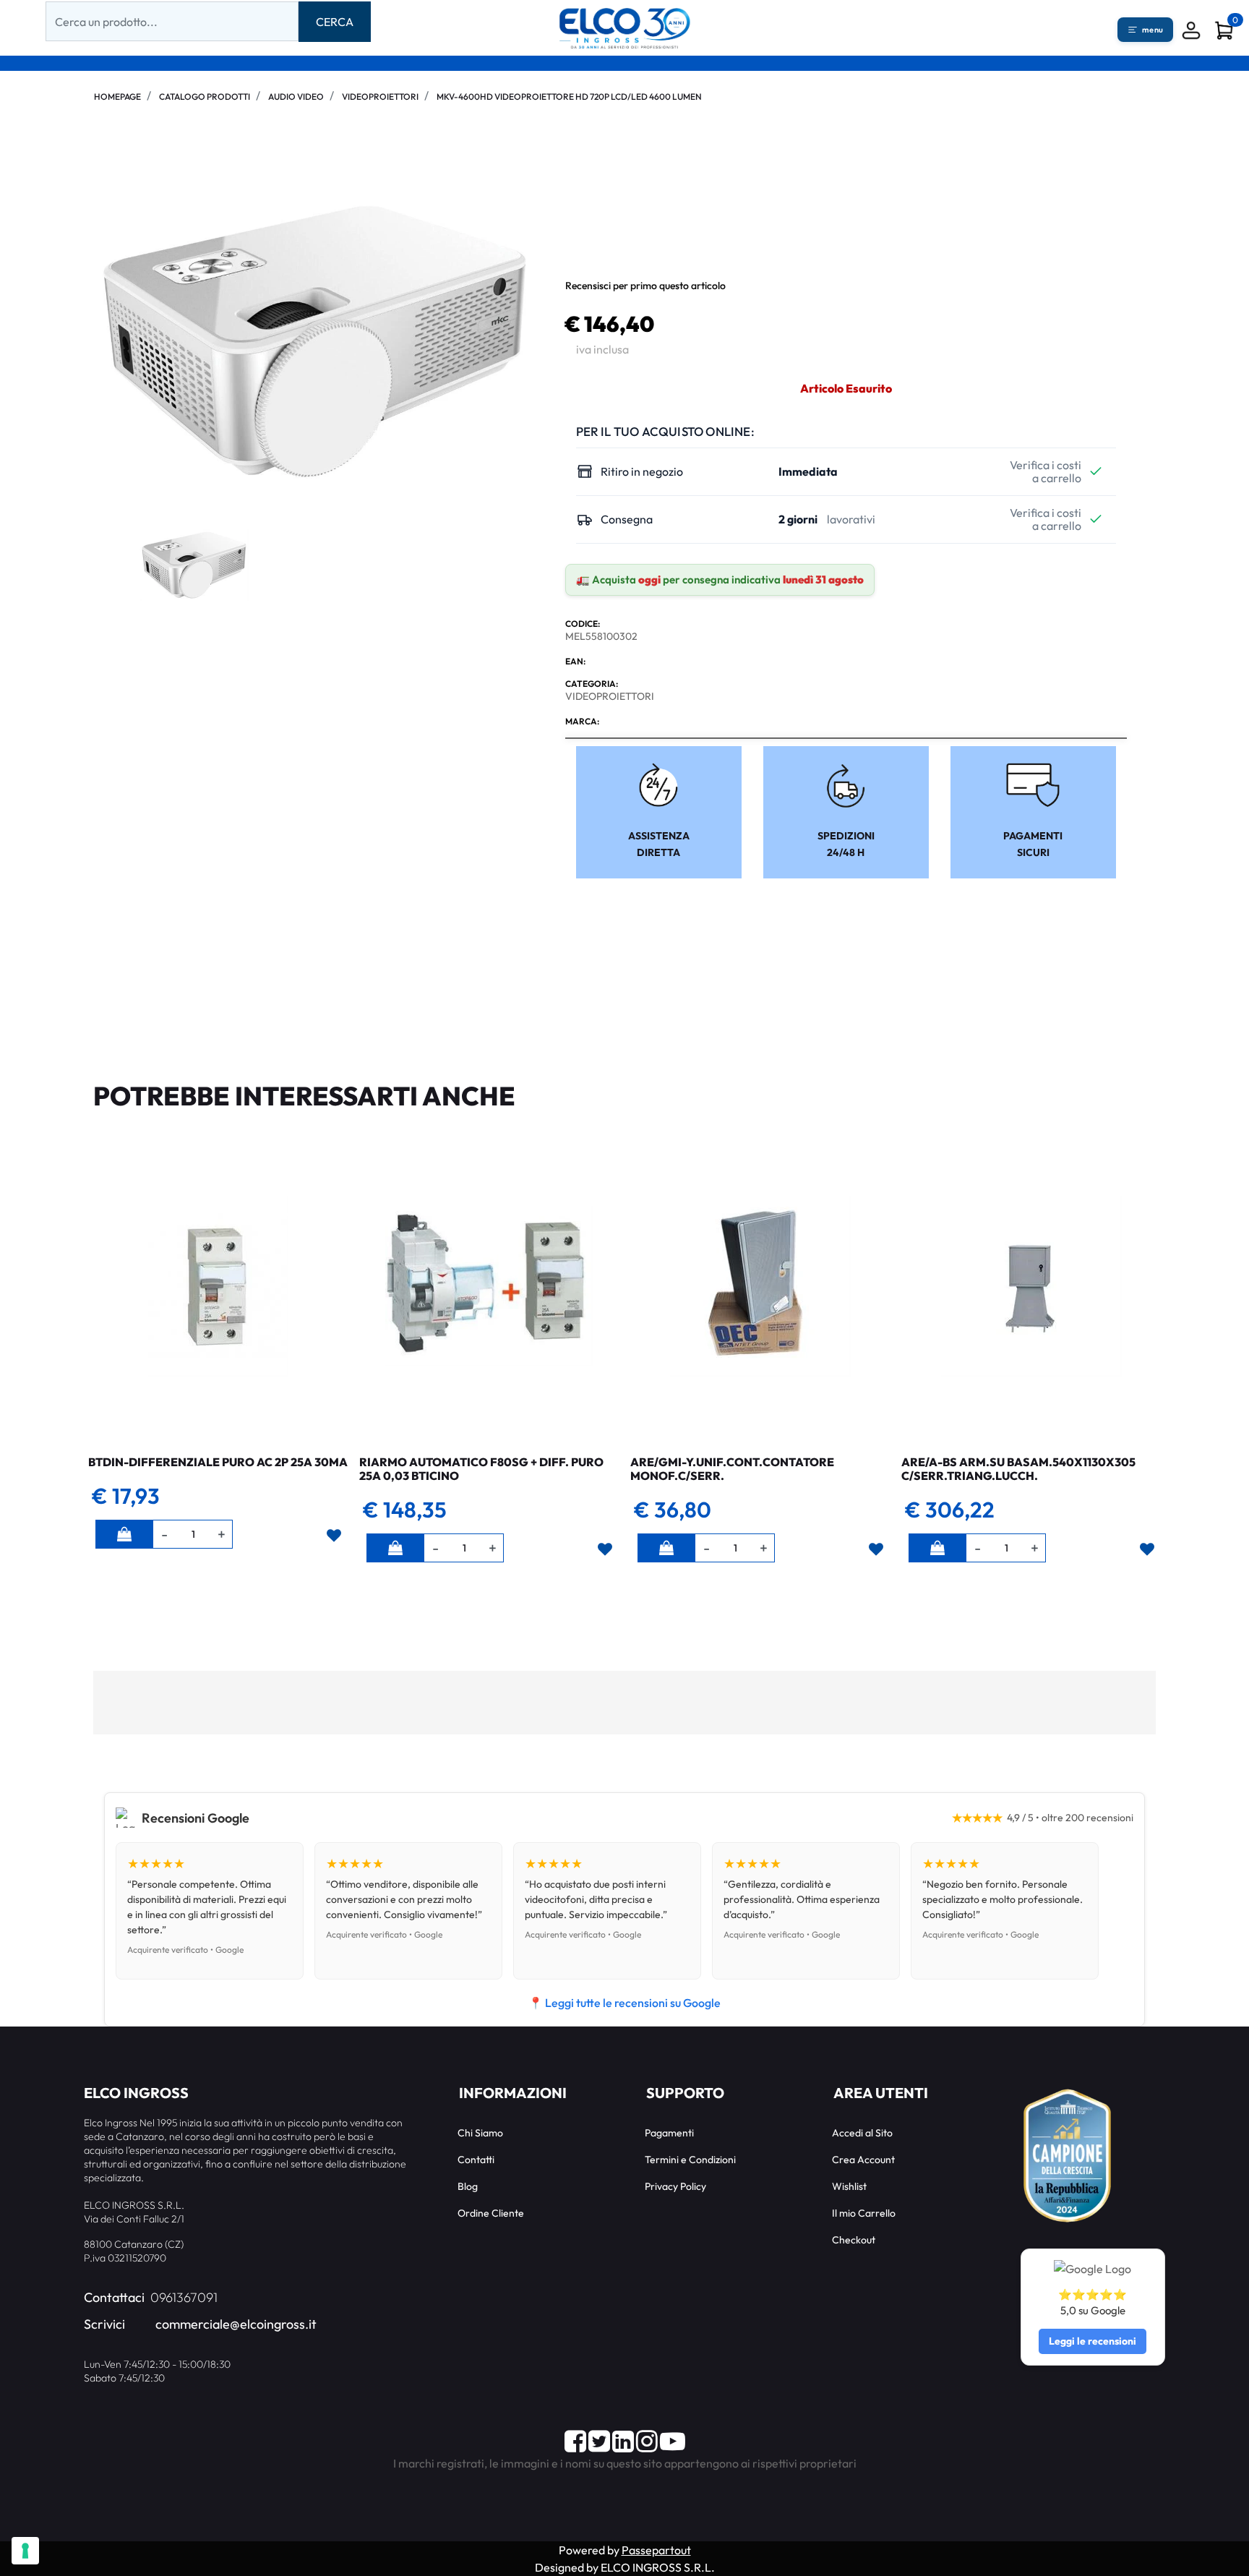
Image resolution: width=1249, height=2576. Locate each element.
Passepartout (656, 2550)
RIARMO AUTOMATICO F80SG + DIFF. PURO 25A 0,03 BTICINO (481, 1469)
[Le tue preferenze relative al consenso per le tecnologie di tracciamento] (25, 2551)
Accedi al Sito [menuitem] (862, 2133)
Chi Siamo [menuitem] (480, 2133)
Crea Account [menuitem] (863, 2160)
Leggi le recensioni (1093, 2341)
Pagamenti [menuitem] (669, 2133)
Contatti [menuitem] (476, 2160)
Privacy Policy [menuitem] (675, 2186)
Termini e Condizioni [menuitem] (690, 2160)
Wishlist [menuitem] (849, 2186)
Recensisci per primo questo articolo (645, 286)
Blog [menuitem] (468, 2186)
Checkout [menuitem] (854, 2240)
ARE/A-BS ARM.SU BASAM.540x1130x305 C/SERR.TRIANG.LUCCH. (1018, 1469)
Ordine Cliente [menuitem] (491, 2213)
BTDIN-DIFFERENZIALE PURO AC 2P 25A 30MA (218, 1462)
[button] (335, 22)
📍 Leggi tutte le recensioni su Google (624, 2003)
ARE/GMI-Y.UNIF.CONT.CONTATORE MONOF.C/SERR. (732, 1469)
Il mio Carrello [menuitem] (864, 2213)
